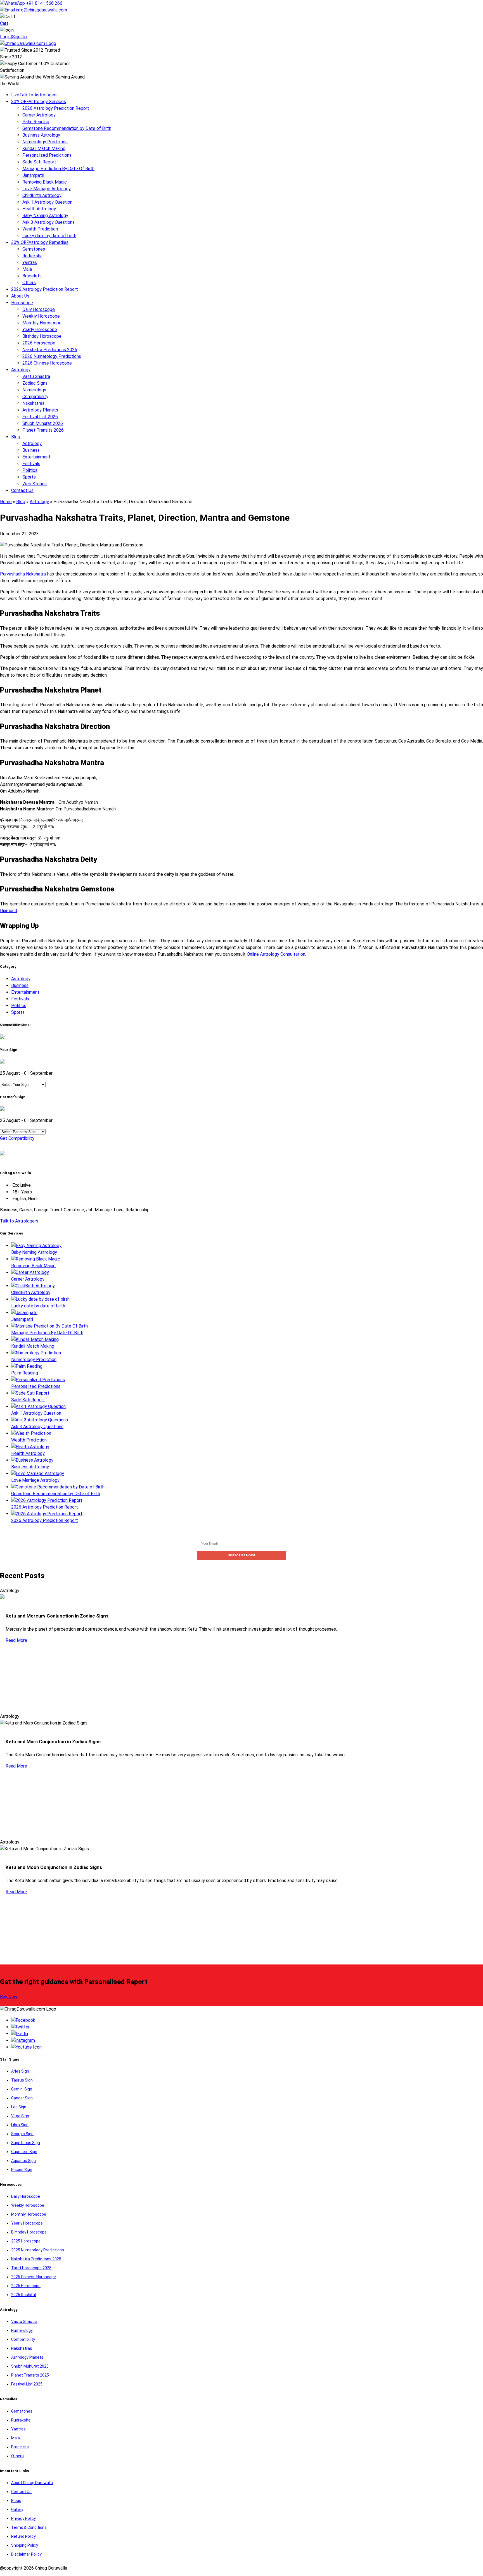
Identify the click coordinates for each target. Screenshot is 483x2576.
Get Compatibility (17, 1138)
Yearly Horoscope (40, 330)
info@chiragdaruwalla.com (42, 10)
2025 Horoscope (26, 2241)
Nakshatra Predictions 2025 (36, 2259)
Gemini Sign (22, 2089)
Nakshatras (33, 403)
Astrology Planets (40, 410)
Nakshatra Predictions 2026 (50, 350)
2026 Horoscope (39, 343)
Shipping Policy (25, 2545)
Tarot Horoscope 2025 (31, 2268)
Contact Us (22, 490)
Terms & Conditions (29, 2527)
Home (6, 502)
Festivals (31, 464)
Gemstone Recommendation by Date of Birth (67, 128)
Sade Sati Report (39, 162)
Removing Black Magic (45, 182)
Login (5, 37)
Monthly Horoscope (42, 323)
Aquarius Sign (23, 2161)
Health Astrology (39, 209)
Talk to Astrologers (34, 95)
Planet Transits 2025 (30, 2375)
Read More (16, 1640)
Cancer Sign (22, 2098)
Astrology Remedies (40, 242)
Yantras (30, 262)
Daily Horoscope (39, 309)
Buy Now (9, 1997)
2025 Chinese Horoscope (34, 2277)
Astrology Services (39, 102)
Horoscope (22, 303)
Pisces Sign (22, 2170)
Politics (30, 470)
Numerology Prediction (45, 142)
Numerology (34, 390)
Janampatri (33, 175)
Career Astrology (39, 115)
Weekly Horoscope (41, 316)
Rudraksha (32, 256)
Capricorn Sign (24, 2152)
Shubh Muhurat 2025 (30, 2366)
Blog (16, 437)
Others (29, 283)
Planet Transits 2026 (43, 430)
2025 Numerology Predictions (38, 2250)
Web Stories (35, 484)
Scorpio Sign (22, 2134)
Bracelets (32, 276)
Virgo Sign (20, 2116)
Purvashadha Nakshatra (23, 574)
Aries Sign (20, 2071)
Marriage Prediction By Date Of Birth (58, 169)
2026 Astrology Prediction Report (56, 108)
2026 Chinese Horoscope (47, 363)
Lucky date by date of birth (49, 236)
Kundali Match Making (44, 148)
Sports (29, 477)
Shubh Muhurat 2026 (43, 423)
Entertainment (36, 457)
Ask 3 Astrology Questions (48, 222)
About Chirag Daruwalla (32, 2483)
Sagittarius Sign (26, 2143)
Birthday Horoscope (42, 336)
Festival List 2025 (27, 2384)
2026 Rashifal (23, 2295)
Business (31, 450)
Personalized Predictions (47, 155)
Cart (4, 23)
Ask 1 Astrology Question (47, 202)
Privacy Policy (23, 2518)
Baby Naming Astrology (45, 216)
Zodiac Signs (35, 383)
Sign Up (19, 37)
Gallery (17, 2510)
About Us (20, 296)
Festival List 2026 (40, 417)
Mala (27, 269)
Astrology (21, 370)
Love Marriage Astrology (47, 189)
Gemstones (34, 249)
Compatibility (35, 397)
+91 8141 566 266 (44, 3)
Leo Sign (19, 2107)
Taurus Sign (22, 2080)
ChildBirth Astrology (42, 195)
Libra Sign (20, 2125)
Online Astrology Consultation (276, 954)
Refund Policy (23, 2536)
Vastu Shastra (36, 376)
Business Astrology (41, 135)
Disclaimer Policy (26, 2554)
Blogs (16, 2501)
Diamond (9, 911)
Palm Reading (36, 122)
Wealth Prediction (40, 229)
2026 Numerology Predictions (52, 356)
